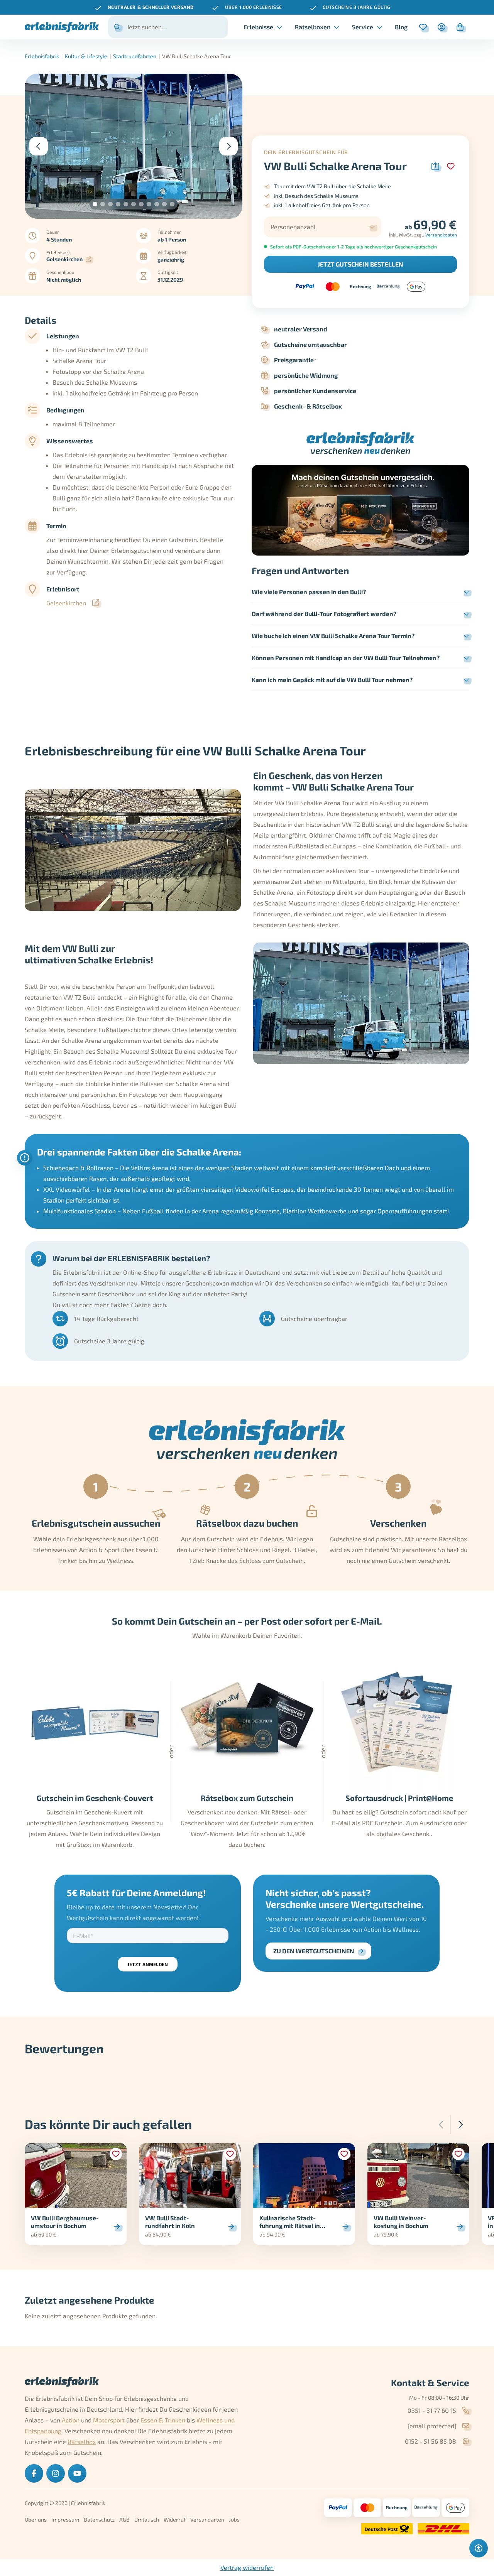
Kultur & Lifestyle (86, 56)
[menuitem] (401, 27)
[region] (247, 7)
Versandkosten (441, 235)
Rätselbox (82, 2442)
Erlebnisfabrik (42, 56)
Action (71, 2420)
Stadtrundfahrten (135, 56)
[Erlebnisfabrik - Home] (62, 27)
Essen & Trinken (163, 2420)
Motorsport (109, 2420)
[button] (95, 204)
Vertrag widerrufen (247, 2567)
